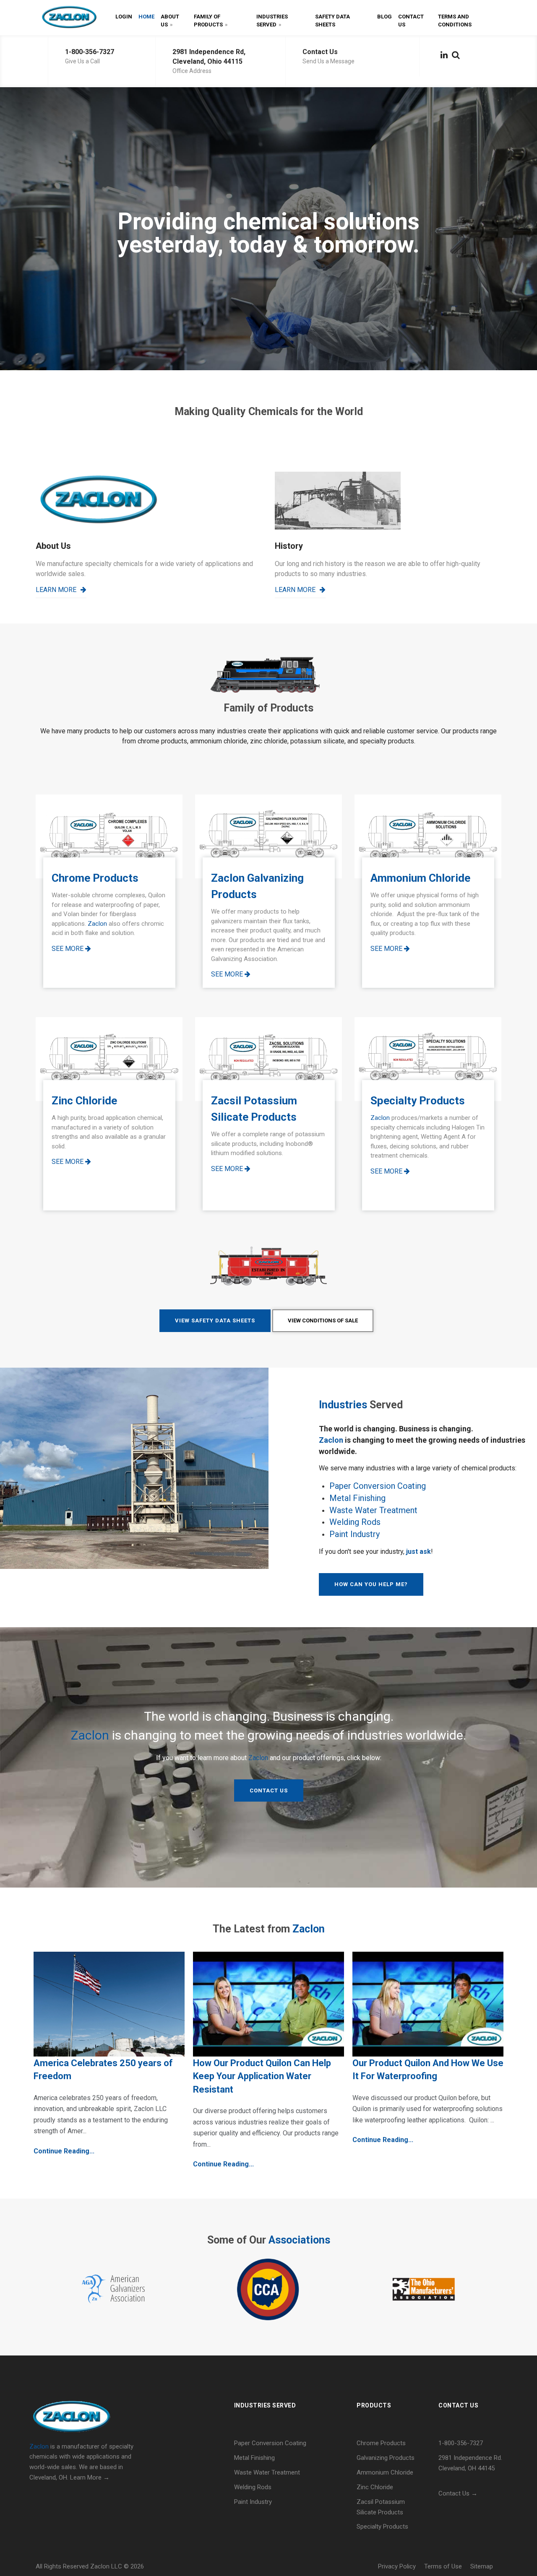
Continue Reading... (64, 2151)
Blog (385, 17)
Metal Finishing (357, 1498)
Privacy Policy (397, 2566)
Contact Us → (458, 2493)
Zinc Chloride (375, 2487)
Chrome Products (381, 2443)
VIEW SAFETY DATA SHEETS (215, 1320)
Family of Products (211, 21)
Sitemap (482, 2566)
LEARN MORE (56, 590)
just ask (418, 1552)
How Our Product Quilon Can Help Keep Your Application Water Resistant (262, 2076)
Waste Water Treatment (373, 1510)
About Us (170, 21)
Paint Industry (355, 1534)
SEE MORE (68, 949)
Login (124, 17)
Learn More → (90, 2477)
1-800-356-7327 (90, 52)
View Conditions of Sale (323, 1320)
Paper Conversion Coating (378, 1486)
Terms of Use (443, 2566)
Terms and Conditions (455, 21)
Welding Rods (355, 1522)
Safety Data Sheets (332, 21)
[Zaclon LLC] (69, 17)
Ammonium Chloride (385, 2472)
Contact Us (411, 21)
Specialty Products (382, 2527)
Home (146, 17)
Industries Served (272, 21)
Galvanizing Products (386, 2458)
